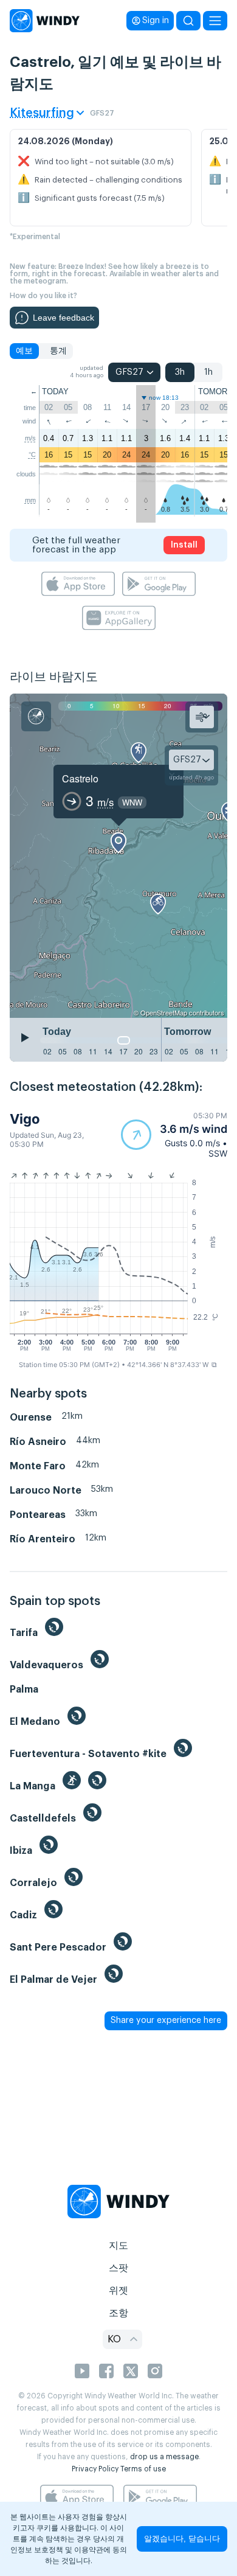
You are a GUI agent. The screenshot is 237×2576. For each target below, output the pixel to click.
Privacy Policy (95, 2469)
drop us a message (164, 2457)
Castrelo (80, 778)
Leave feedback (64, 318)
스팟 (118, 2268)
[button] (174, 1135)
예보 (24, 351)
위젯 (118, 2291)
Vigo (25, 1119)
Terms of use (143, 2469)
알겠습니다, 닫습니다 (182, 2539)
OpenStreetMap (164, 1012)
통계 (58, 351)
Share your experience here (166, 2021)
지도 (118, 2246)
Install (184, 545)
